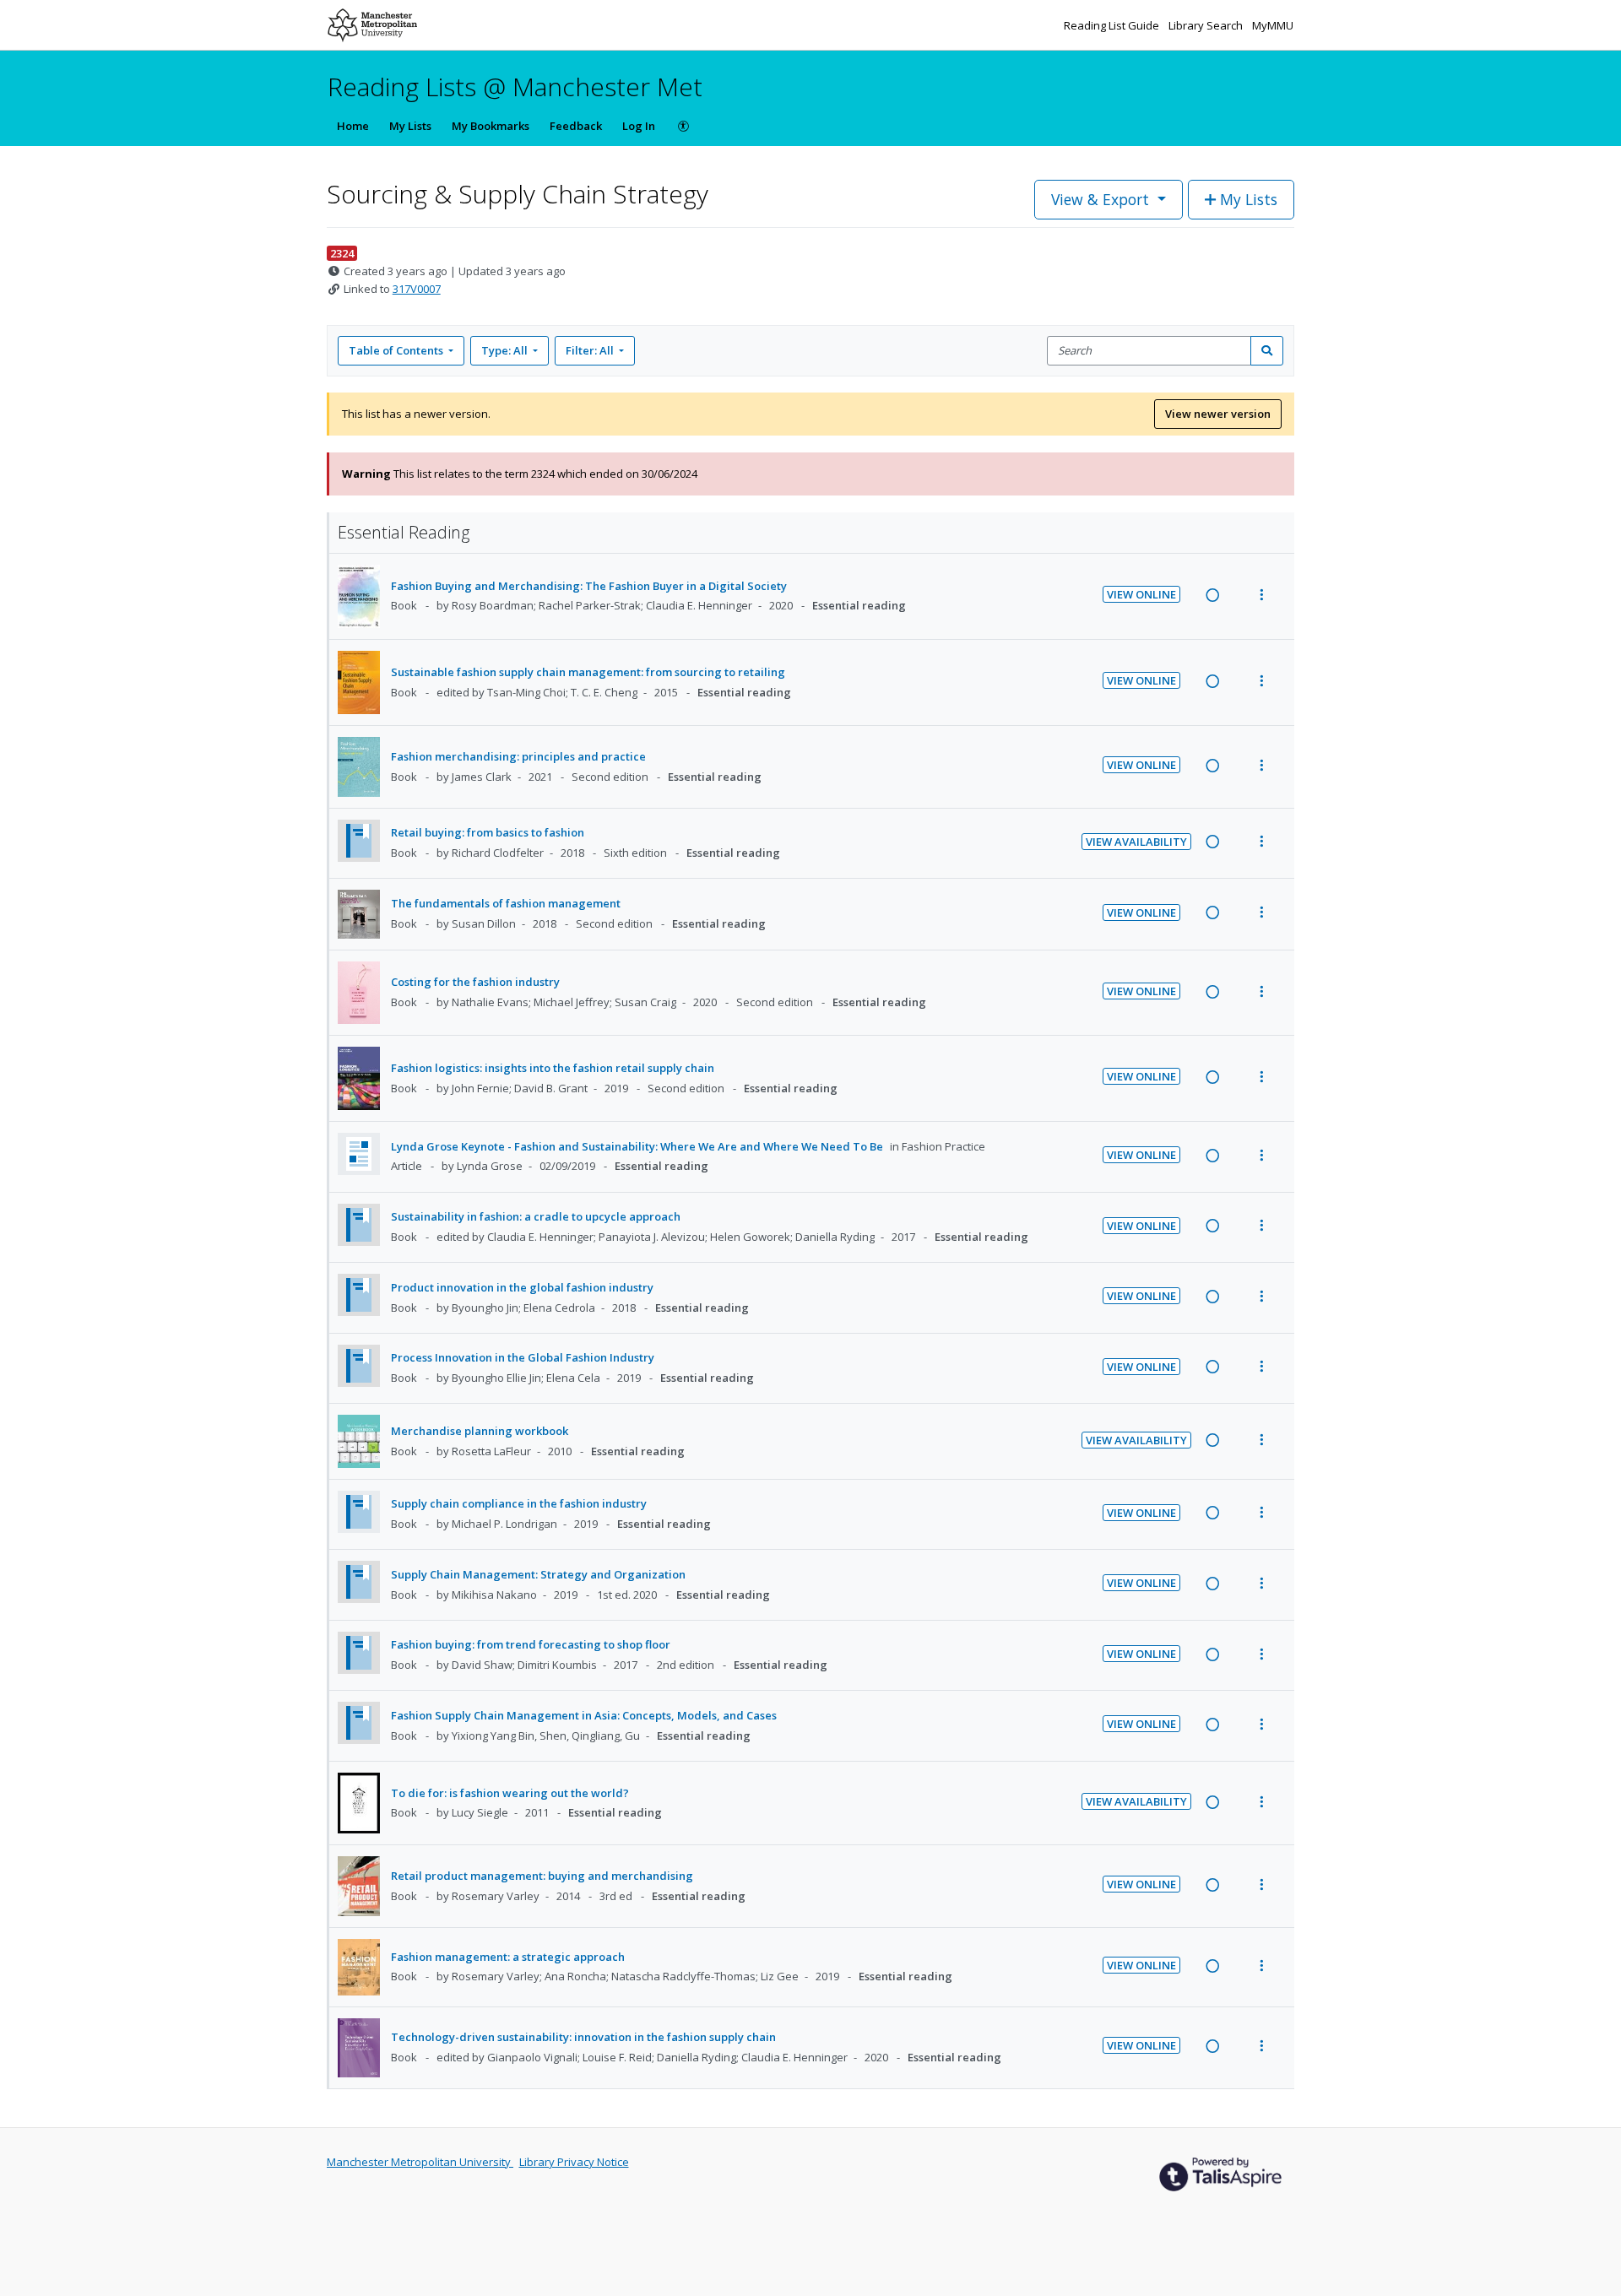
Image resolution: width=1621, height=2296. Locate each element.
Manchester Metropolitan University (420, 2162)
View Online (1141, 594)
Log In (639, 126)
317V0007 (417, 289)
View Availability (1136, 842)
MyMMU (1273, 25)
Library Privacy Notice (574, 2162)
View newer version (1218, 414)
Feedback (576, 126)
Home (353, 126)
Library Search (1207, 25)
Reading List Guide (1113, 25)
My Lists (410, 126)
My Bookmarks (491, 126)
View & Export (1100, 199)
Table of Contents (396, 350)
